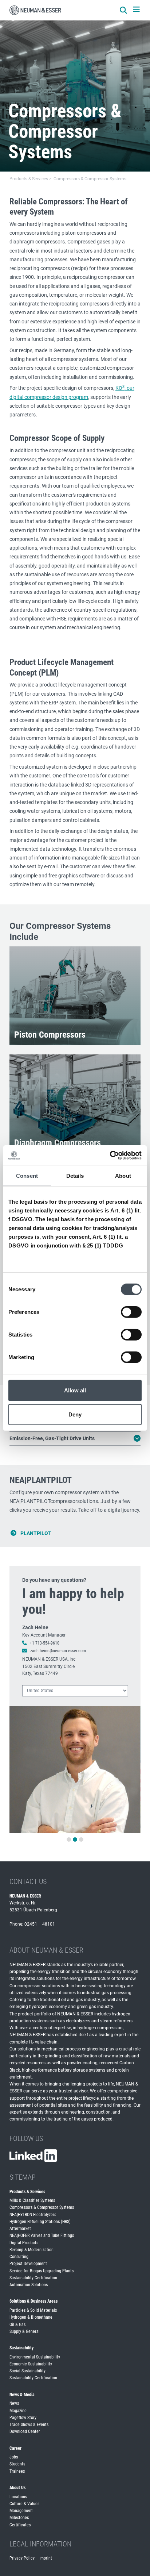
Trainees (17, 2471)
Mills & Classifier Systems (32, 2200)
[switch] (131, 1312)
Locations (18, 2497)
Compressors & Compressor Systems (42, 2207)
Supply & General (25, 2331)
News (14, 2403)
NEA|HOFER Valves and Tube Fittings (42, 2235)
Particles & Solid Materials (33, 2310)
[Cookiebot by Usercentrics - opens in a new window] (110, 1156)
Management (21, 2511)
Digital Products (24, 2243)
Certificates (20, 2525)
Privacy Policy (22, 2558)
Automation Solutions (29, 2285)
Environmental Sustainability (35, 2357)
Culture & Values (24, 2504)
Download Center (25, 2431)
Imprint (46, 2558)
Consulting (19, 2257)
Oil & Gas (17, 2325)
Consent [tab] (27, 1175)
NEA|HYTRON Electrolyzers (33, 2215)
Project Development (28, 2264)
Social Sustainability (27, 2371)
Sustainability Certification (33, 2278)
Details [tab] (75, 1175)
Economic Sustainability (31, 2364)
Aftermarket (20, 2229)
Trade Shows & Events (29, 2425)
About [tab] (123, 1175)
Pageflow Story (23, 2418)
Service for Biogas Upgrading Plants (42, 2271)
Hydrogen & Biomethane (31, 2317)
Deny (75, 1414)
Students (17, 2464)
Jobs (14, 2457)
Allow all (75, 1390)
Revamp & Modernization (31, 2250)
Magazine (18, 2411)
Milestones (19, 2518)
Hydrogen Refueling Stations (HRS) (40, 2222)
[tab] (69, 1839)
